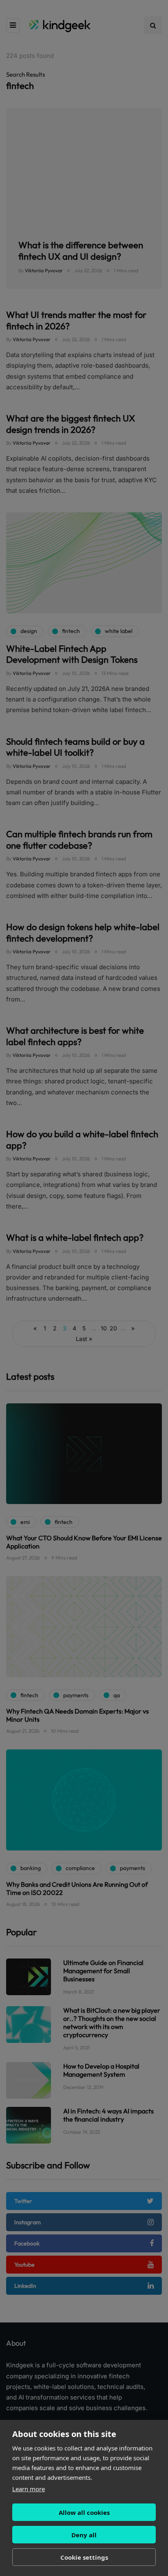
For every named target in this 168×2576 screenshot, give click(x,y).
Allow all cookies (84, 2512)
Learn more (29, 2489)
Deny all (84, 2535)
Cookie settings (84, 2557)
